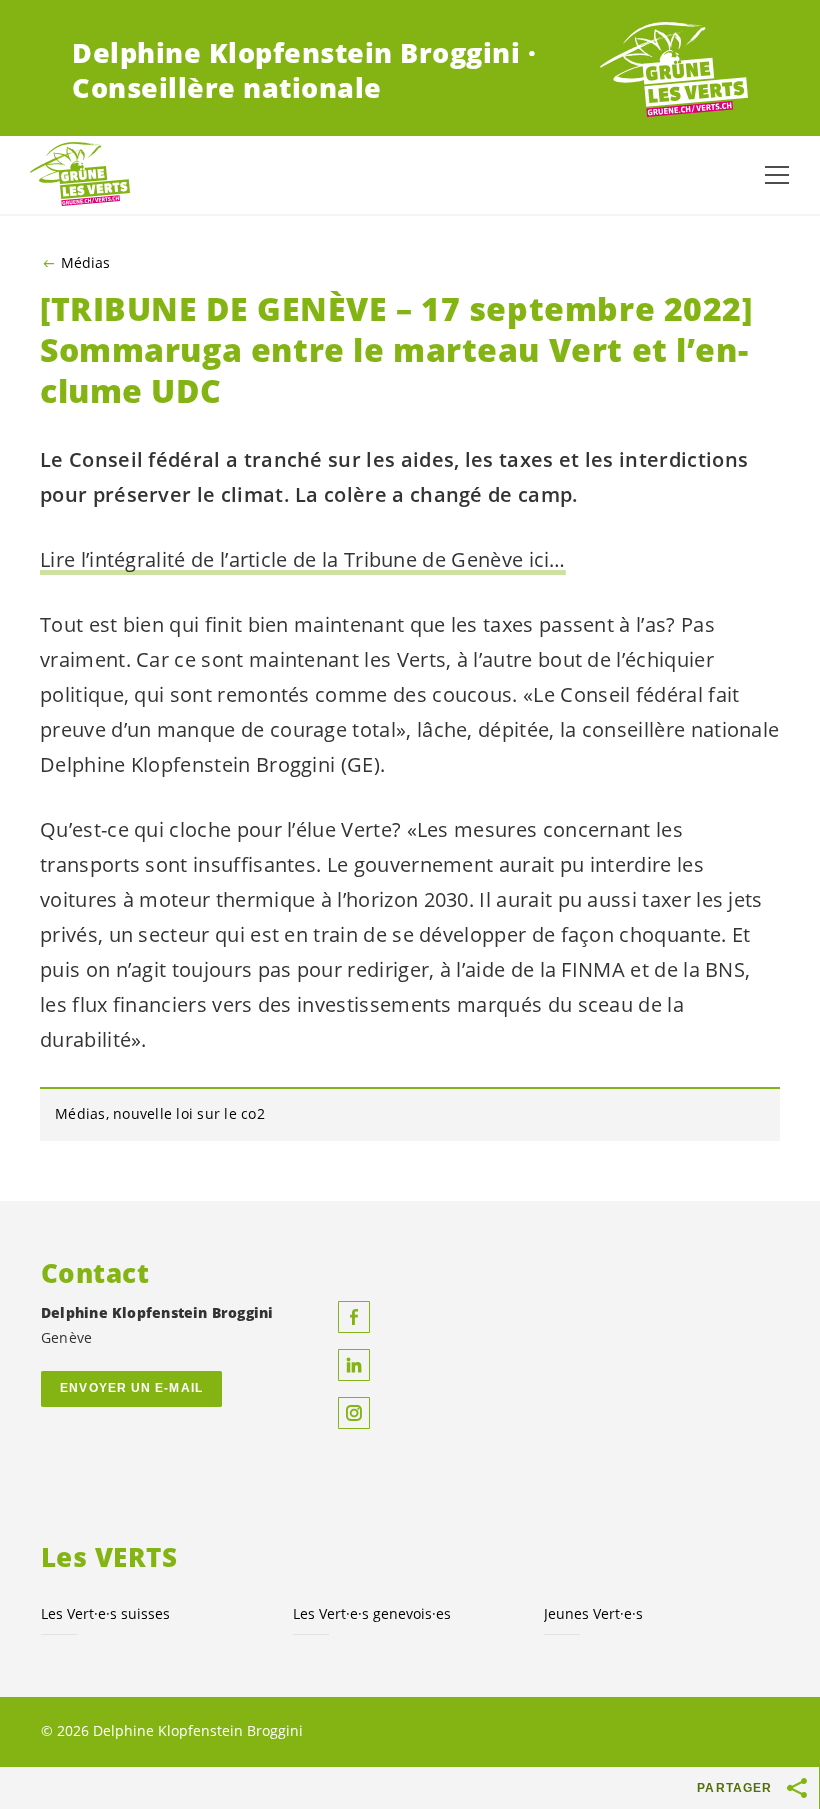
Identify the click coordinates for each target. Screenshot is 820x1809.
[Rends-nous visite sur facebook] (354, 1317)
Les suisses (105, 1613)
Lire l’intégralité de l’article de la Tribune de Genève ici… (303, 559)
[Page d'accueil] (674, 70)
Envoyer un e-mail (131, 1388)
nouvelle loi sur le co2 (189, 1113)
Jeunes (593, 1613)
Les (372, 1613)
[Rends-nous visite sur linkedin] (354, 1365)
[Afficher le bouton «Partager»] (798, 1788)
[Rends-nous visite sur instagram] (354, 1413)
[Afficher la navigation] (777, 175)
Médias (85, 263)
